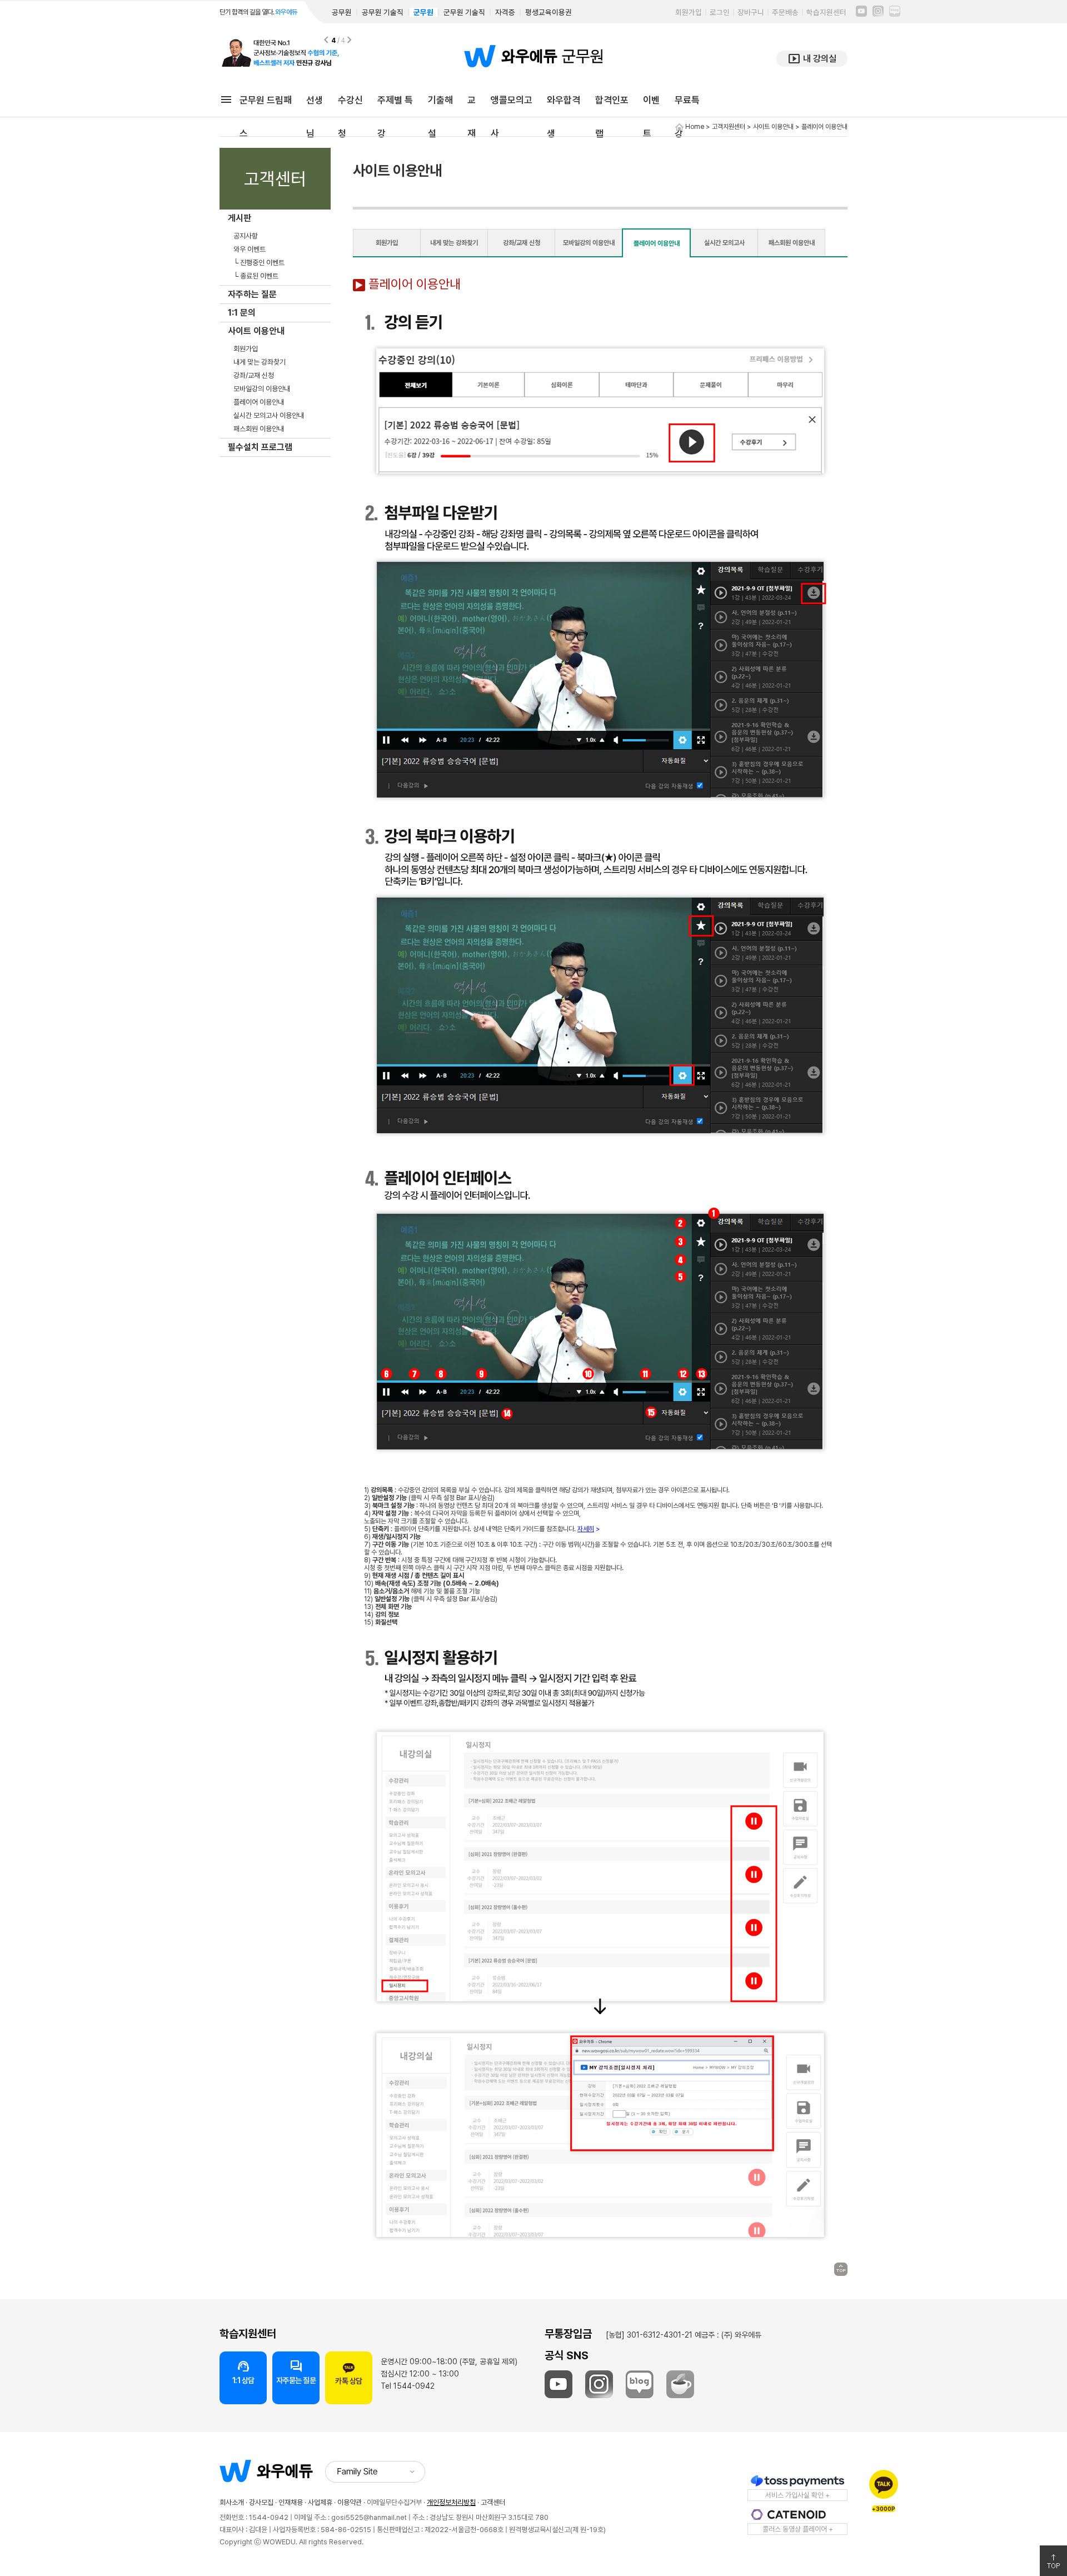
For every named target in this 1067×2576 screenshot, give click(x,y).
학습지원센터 (826, 12)
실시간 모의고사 (724, 243)
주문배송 (785, 12)
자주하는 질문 (252, 294)
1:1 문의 (242, 313)
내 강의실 (812, 59)
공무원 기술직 (383, 12)
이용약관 (350, 2502)
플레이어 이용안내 (259, 402)
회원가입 (689, 12)
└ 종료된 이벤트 (256, 276)
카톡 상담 (349, 2381)
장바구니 (751, 12)
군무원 (423, 12)
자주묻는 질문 (296, 2372)
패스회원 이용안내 (259, 429)
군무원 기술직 (464, 12)
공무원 (342, 12)
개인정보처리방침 (451, 2502)
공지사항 (246, 236)
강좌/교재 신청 (254, 375)
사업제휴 (320, 2502)
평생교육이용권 (549, 12)
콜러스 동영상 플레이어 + (798, 2529)
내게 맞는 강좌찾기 (260, 362)
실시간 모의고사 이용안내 (269, 415)
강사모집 (261, 2502)
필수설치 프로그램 (260, 447)
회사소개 (232, 2502)
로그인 (720, 12)
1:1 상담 (243, 2372)
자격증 (505, 12)
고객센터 (493, 2502)
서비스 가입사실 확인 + (797, 2495)
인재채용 (291, 2502)
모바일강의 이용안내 (262, 389)
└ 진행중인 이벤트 (259, 263)
